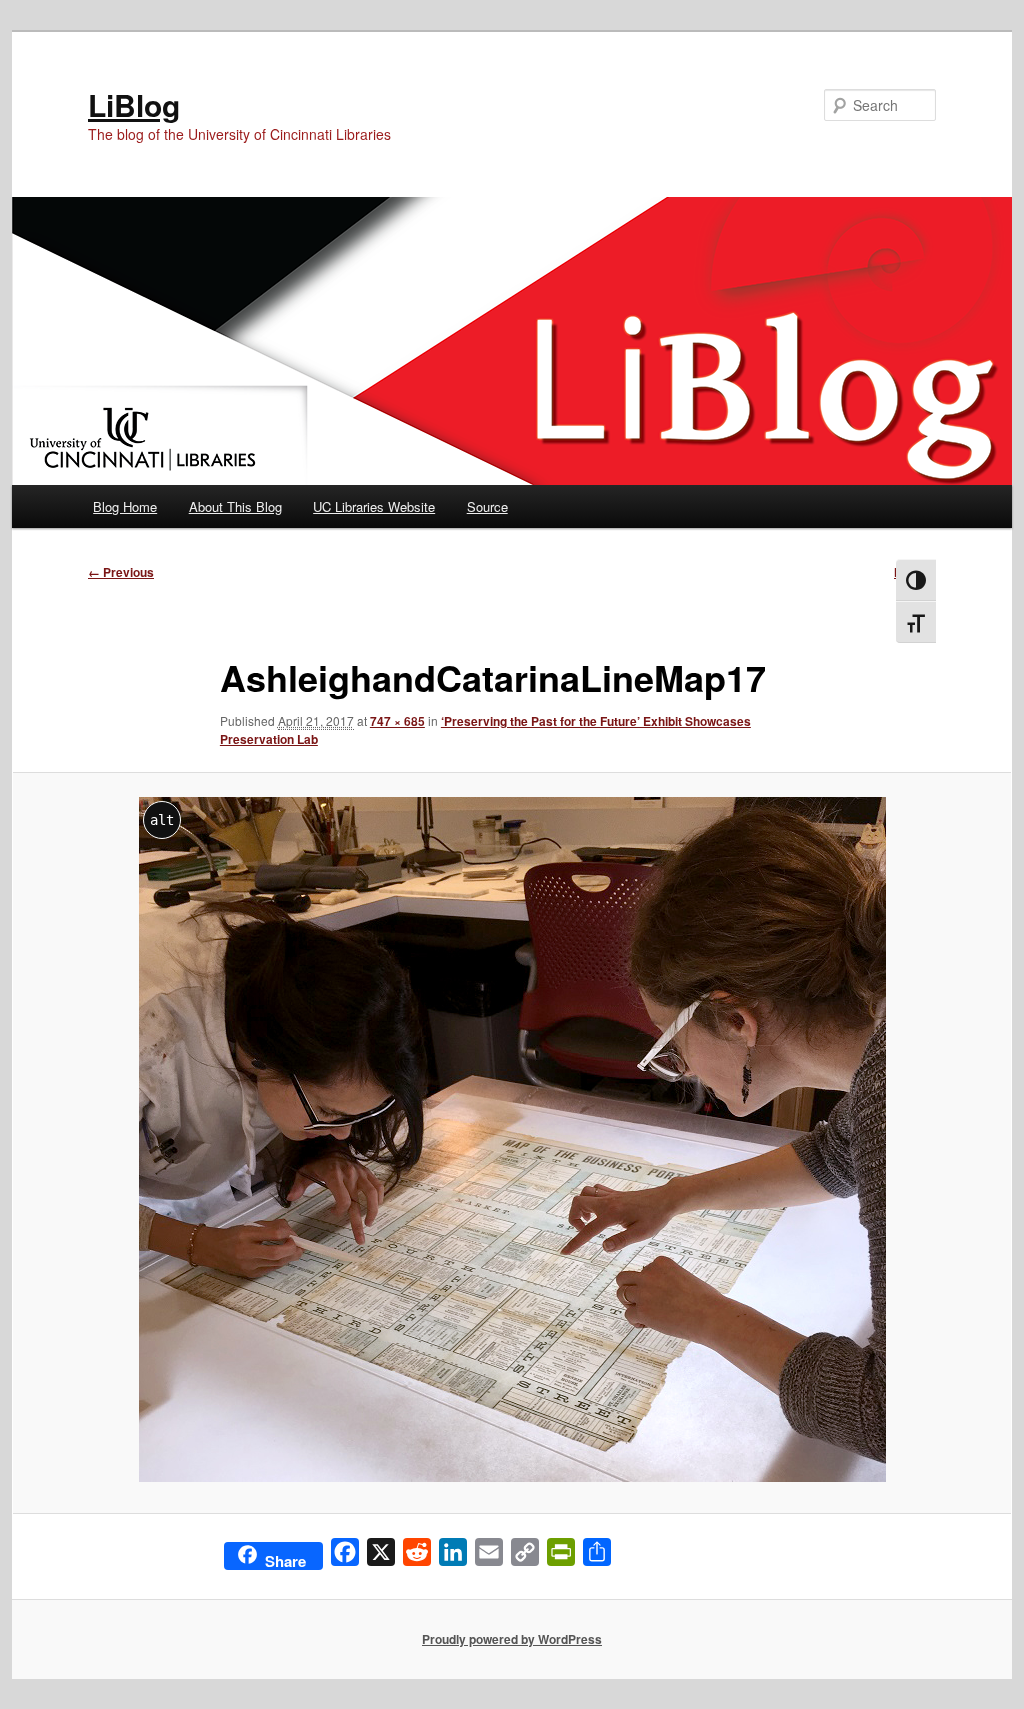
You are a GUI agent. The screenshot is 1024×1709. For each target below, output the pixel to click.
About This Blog (235, 506)
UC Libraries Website (374, 506)
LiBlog (134, 104)
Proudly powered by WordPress (512, 1639)
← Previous (121, 572)
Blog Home (125, 506)
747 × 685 (397, 721)
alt (162, 820)
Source (487, 506)
